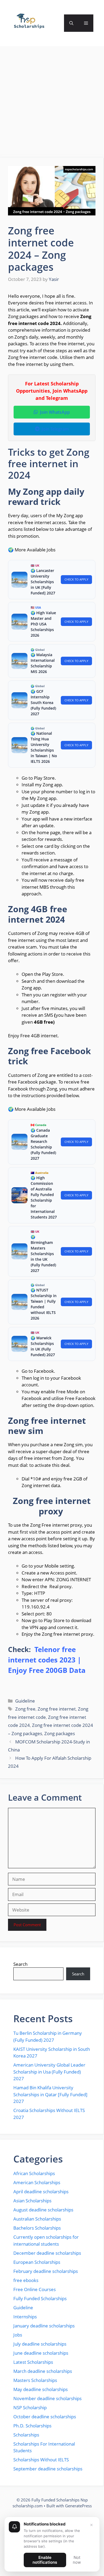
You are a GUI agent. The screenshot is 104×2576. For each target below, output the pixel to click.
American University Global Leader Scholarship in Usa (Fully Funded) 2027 (49, 2072)
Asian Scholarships (32, 2201)
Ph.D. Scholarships (32, 2426)
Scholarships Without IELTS (41, 2460)
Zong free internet (57, 1709)
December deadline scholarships (47, 2253)
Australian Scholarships (37, 2219)
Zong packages (60, 1733)
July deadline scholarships (40, 2344)
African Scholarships (34, 2173)
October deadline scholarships (45, 2417)
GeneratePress (78, 2506)
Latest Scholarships (33, 2362)
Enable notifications (45, 2560)
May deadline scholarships (41, 2389)
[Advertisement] (52, 104)
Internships (25, 2317)
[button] (71, 23)
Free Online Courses (35, 2289)
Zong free (25, 1709)
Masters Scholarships (35, 2380)
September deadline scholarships (48, 2469)
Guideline (25, 1701)
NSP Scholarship (30, 2407)
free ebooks (26, 2280)
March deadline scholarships (43, 2371)
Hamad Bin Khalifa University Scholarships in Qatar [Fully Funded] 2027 (50, 2094)
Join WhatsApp (55, 412)
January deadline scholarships (44, 2326)
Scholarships (26, 2435)
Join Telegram (55, 429)
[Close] (91, 2525)
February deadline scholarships (46, 2271)
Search (20, 1964)
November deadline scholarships (47, 2398)
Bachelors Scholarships (37, 2228)
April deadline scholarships (41, 2192)
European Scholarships (37, 2262)
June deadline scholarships (41, 2353)
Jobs (18, 2335)
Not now (77, 2560)
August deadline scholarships (43, 2210)
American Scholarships (37, 2182)
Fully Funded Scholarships (40, 2298)
